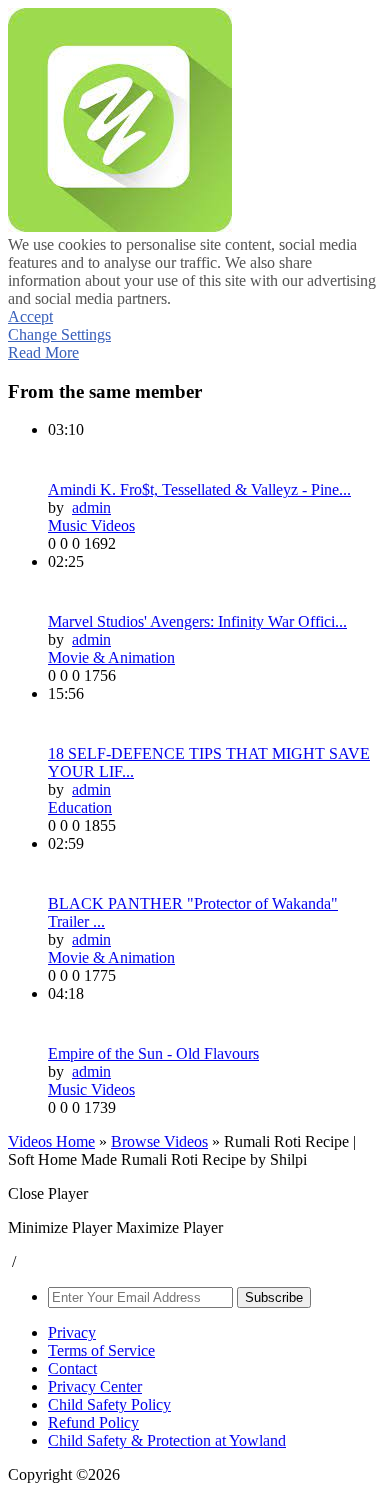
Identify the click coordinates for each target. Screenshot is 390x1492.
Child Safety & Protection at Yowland (167, 1440)
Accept (30, 316)
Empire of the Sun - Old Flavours (153, 1053)
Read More (43, 352)
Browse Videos (159, 1141)
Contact (72, 1368)
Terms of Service (101, 1350)
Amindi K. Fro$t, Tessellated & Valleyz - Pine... (199, 489)
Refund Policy (93, 1422)
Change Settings (59, 334)
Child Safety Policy (109, 1404)
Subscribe (274, 1297)
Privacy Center (95, 1386)
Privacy (72, 1332)
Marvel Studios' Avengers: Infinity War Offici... (197, 621)
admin (91, 507)
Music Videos (91, 525)
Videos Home (51, 1141)
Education (80, 807)
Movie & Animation (111, 657)
